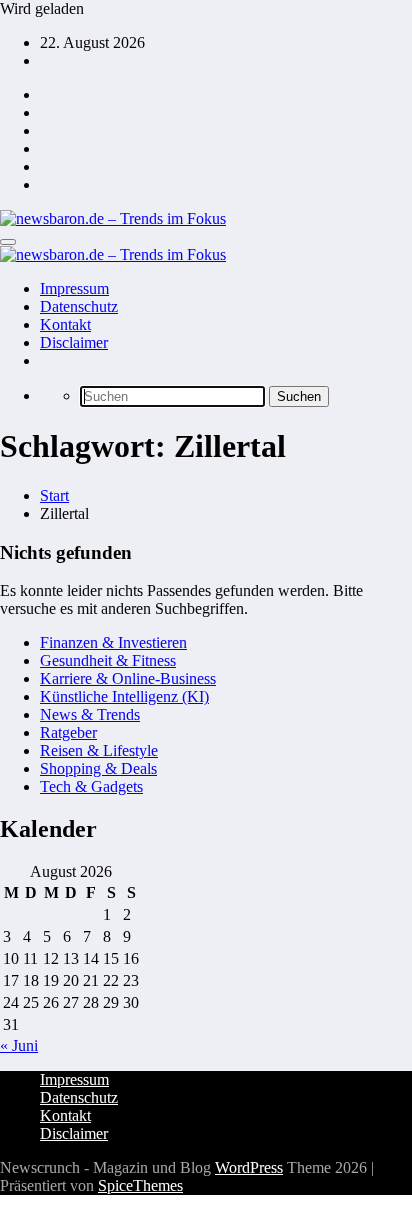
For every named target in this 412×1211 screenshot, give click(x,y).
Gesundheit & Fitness (108, 660)
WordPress (249, 1167)
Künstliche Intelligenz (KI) (124, 696)
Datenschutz (79, 306)
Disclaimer (74, 342)
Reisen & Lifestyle (99, 750)
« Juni (19, 1045)
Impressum (74, 288)
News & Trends (90, 714)
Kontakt (65, 324)
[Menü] (8, 242)
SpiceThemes (140, 1185)
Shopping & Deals (98, 768)
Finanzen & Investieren (113, 642)
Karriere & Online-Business (128, 678)
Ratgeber (68, 732)
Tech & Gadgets (91, 786)
